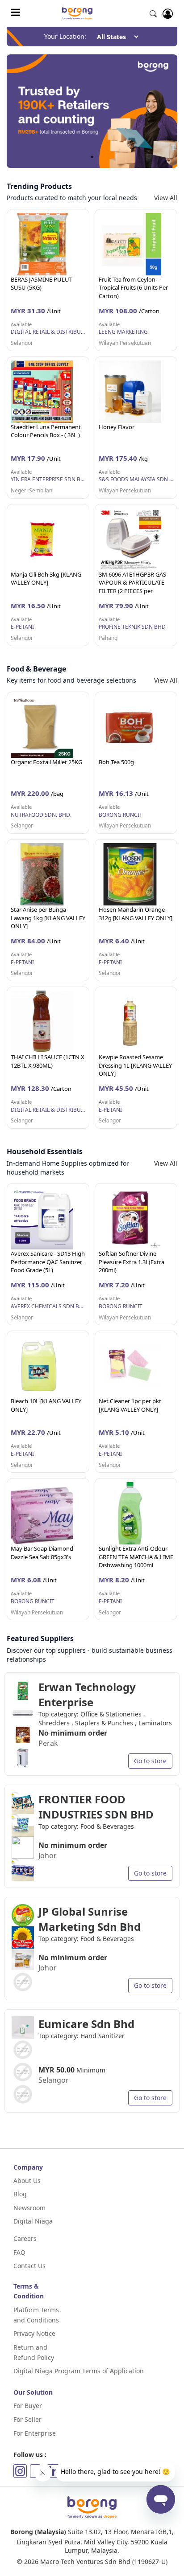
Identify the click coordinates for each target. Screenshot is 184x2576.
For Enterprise (35, 2433)
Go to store (150, 1761)
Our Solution (33, 2392)
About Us (27, 2181)
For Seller (27, 2419)
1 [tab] (92, 157)
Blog (20, 2194)
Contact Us (29, 2266)
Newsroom (29, 2208)
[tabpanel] (92, 111)
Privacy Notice (34, 2333)
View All (166, 198)
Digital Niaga (33, 2221)
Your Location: (65, 36)
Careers (25, 2238)
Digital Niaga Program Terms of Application (79, 2371)
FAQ (19, 2252)
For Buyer (28, 2406)
